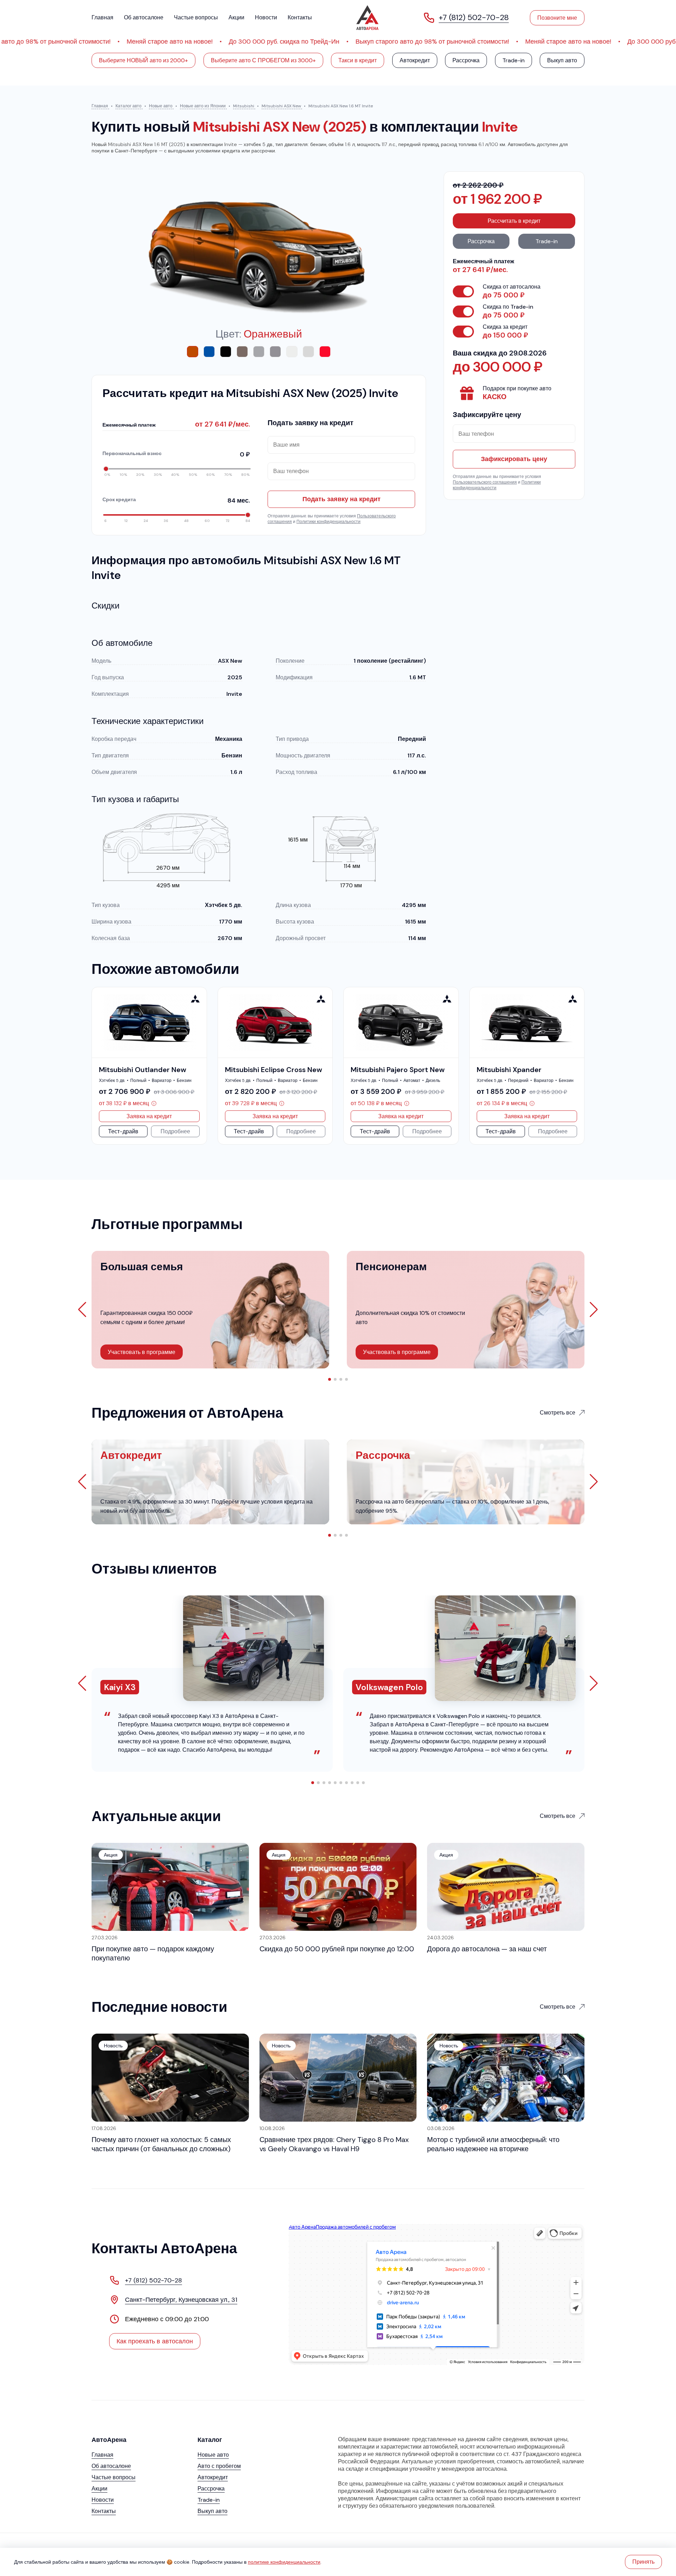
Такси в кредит (358, 60)
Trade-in (514, 60)
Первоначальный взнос (176, 454)
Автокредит (415, 60)
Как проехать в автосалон (155, 2341)
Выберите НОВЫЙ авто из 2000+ (143, 60)
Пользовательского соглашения (485, 482)
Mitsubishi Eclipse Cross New (274, 1070)
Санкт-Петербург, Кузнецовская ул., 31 (181, 2300)
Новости (266, 17)
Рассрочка (466, 60)
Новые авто (213, 2455)
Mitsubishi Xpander (509, 1070)
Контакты (300, 17)
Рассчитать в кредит (514, 221)
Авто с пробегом (219, 2466)
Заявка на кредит (149, 1116)
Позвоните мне (557, 18)
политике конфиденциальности (284, 2562)
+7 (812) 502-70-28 (154, 2280)
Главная (102, 17)
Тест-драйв (123, 1131)
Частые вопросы (196, 17)
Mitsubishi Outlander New (143, 1070)
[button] (330, 1379)
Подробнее (175, 1131)
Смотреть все (558, 1413)
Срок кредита (176, 500)
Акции (236, 17)
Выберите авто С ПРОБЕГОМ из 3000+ (263, 60)
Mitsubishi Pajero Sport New (398, 1070)
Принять (643, 2562)
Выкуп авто (562, 60)
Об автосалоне (144, 17)
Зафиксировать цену (514, 459)
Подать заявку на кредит (342, 499)
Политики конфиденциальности (328, 522)
